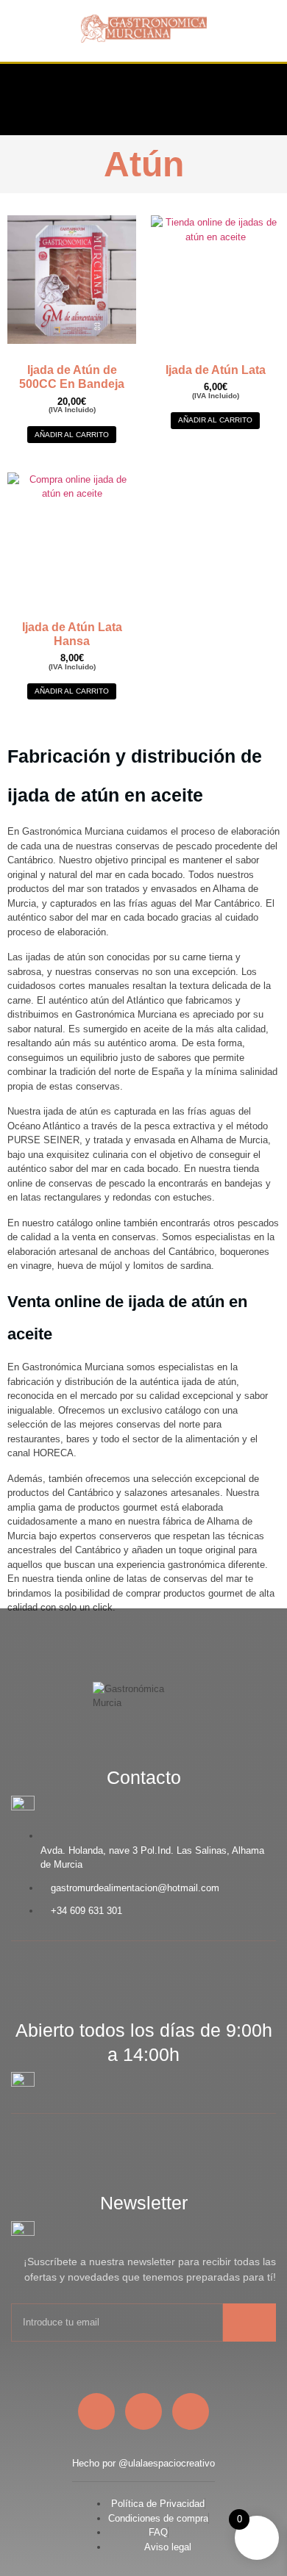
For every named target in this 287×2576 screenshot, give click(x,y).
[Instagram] (217, 97)
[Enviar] (249, 2323)
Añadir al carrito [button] (72, 435)
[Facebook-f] (169, 97)
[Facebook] (96, 2411)
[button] (25, 99)
